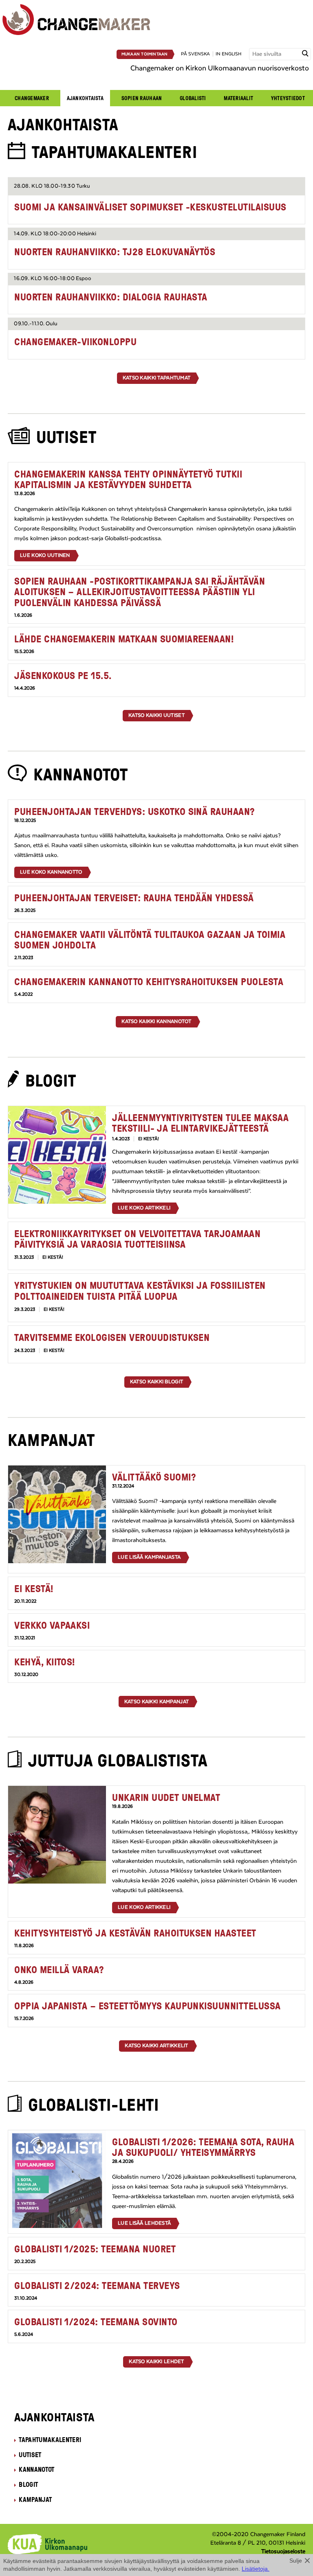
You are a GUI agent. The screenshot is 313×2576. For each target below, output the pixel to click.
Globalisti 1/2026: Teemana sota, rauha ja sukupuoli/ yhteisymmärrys (203, 2147)
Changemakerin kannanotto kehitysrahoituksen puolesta (149, 981)
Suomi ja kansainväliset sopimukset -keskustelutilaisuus (150, 207)
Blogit (28, 2484)
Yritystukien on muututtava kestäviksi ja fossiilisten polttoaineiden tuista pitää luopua (140, 1290)
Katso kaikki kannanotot (156, 1021)
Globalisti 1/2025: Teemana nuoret (95, 2249)
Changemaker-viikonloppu (75, 341)
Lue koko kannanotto (51, 872)
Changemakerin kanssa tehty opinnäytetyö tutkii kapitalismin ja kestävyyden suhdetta (128, 479)
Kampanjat (35, 2499)
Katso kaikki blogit (156, 1382)
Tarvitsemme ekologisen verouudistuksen (112, 1337)
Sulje (296, 2561)
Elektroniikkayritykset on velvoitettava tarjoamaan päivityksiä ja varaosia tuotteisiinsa (137, 1239)
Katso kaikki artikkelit (156, 2046)
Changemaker (32, 98)
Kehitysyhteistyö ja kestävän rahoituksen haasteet (135, 1933)
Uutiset (30, 2455)
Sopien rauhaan (142, 98)
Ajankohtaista (85, 98)
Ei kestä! (34, 1588)
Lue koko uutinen (45, 555)
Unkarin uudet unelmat (166, 1797)
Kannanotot (36, 2469)
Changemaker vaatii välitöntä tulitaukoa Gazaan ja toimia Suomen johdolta (150, 939)
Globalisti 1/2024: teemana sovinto (96, 2321)
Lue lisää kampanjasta (149, 1557)
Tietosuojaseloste (283, 2552)
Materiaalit (238, 98)
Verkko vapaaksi (52, 1625)
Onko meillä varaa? (59, 1969)
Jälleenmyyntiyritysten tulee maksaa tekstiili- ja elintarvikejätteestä (200, 1123)
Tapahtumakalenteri (50, 2440)
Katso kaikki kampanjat (156, 1702)
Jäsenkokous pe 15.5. (63, 675)
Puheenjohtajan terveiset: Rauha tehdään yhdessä (134, 897)
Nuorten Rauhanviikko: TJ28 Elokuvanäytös (115, 251)
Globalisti (193, 98)
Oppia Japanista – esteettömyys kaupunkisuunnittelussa (147, 2005)
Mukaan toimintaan (145, 54)
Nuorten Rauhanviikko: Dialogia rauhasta (111, 297)
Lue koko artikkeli (144, 1208)
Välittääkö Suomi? (154, 1477)
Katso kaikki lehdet (156, 2361)
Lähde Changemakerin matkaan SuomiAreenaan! (124, 639)
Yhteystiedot (288, 98)
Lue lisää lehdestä (144, 2223)
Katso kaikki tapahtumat (156, 378)
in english (228, 54)
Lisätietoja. (256, 2569)
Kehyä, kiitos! (45, 1661)
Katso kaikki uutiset (156, 715)
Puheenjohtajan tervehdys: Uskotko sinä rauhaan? (135, 811)
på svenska (195, 54)
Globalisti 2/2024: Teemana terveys (97, 2285)
